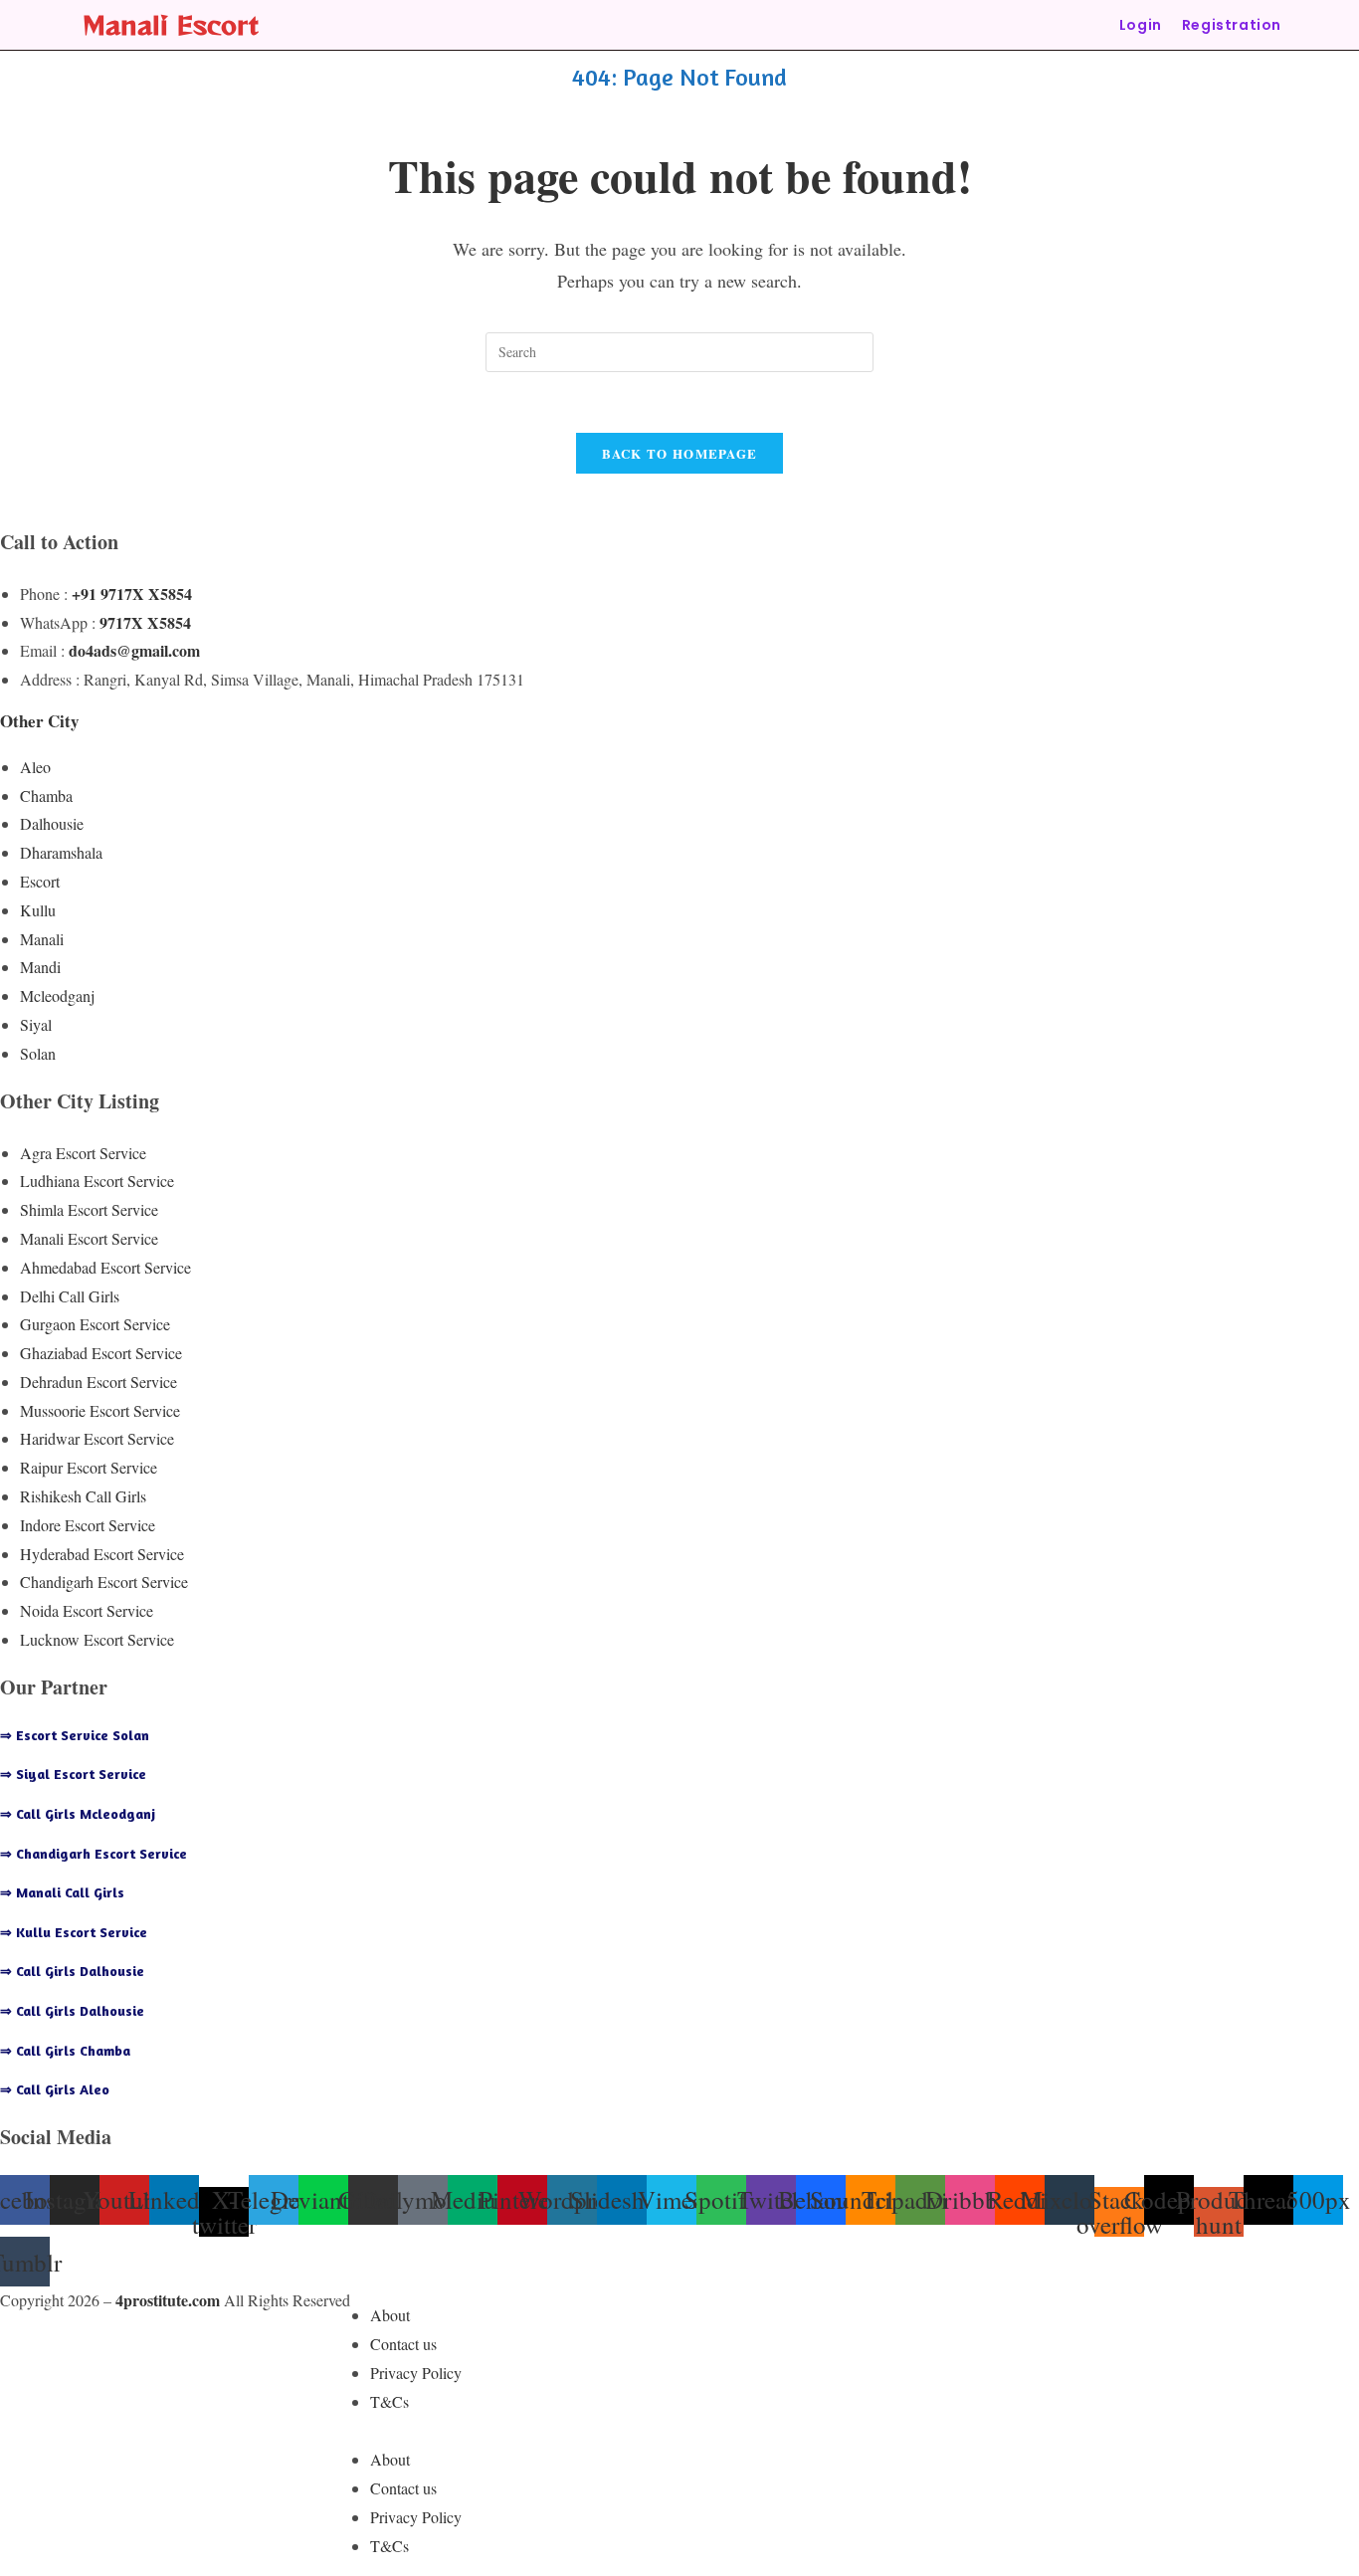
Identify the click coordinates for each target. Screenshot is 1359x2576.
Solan (38, 1053)
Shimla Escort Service (89, 1209)
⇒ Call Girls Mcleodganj (78, 1813)
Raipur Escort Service (89, 1467)
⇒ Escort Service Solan (75, 1735)
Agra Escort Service (83, 1153)
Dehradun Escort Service (98, 1382)
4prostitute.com (168, 2300)
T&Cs (389, 2401)
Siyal (36, 1024)
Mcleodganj (57, 995)
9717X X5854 (145, 622)
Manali (42, 939)
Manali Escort (171, 24)
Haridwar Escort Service (97, 1438)
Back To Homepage (680, 453)
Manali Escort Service (89, 1238)
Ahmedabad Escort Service (105, 1267)
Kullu (38, 910)
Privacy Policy (416, 2373)
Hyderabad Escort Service (102, 1554)
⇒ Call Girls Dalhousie (72, 1971)
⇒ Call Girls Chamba (65, 2050)
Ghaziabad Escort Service (101, 1353)
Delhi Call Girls (70, 1296)
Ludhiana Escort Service (97, 1181)
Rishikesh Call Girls (83, 1496)
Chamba (46, 795)
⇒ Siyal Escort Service (73, 1774)
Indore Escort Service (88, 1525)
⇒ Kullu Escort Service (74, 1932)
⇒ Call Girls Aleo (55, 2089)
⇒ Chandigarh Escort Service (94, 1853)
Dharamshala (61, 852)
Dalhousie (52, 823)
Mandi (40, 967)
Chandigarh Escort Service (104, 1582)
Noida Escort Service (87, 1610)
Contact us (403, 2344)
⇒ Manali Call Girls (62, 1892)
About (390, 2315)
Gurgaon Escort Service (95, 1324)
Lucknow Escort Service (97, 1639)
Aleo (35, 767)
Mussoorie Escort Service (100, 1410)
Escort (40, 881)
